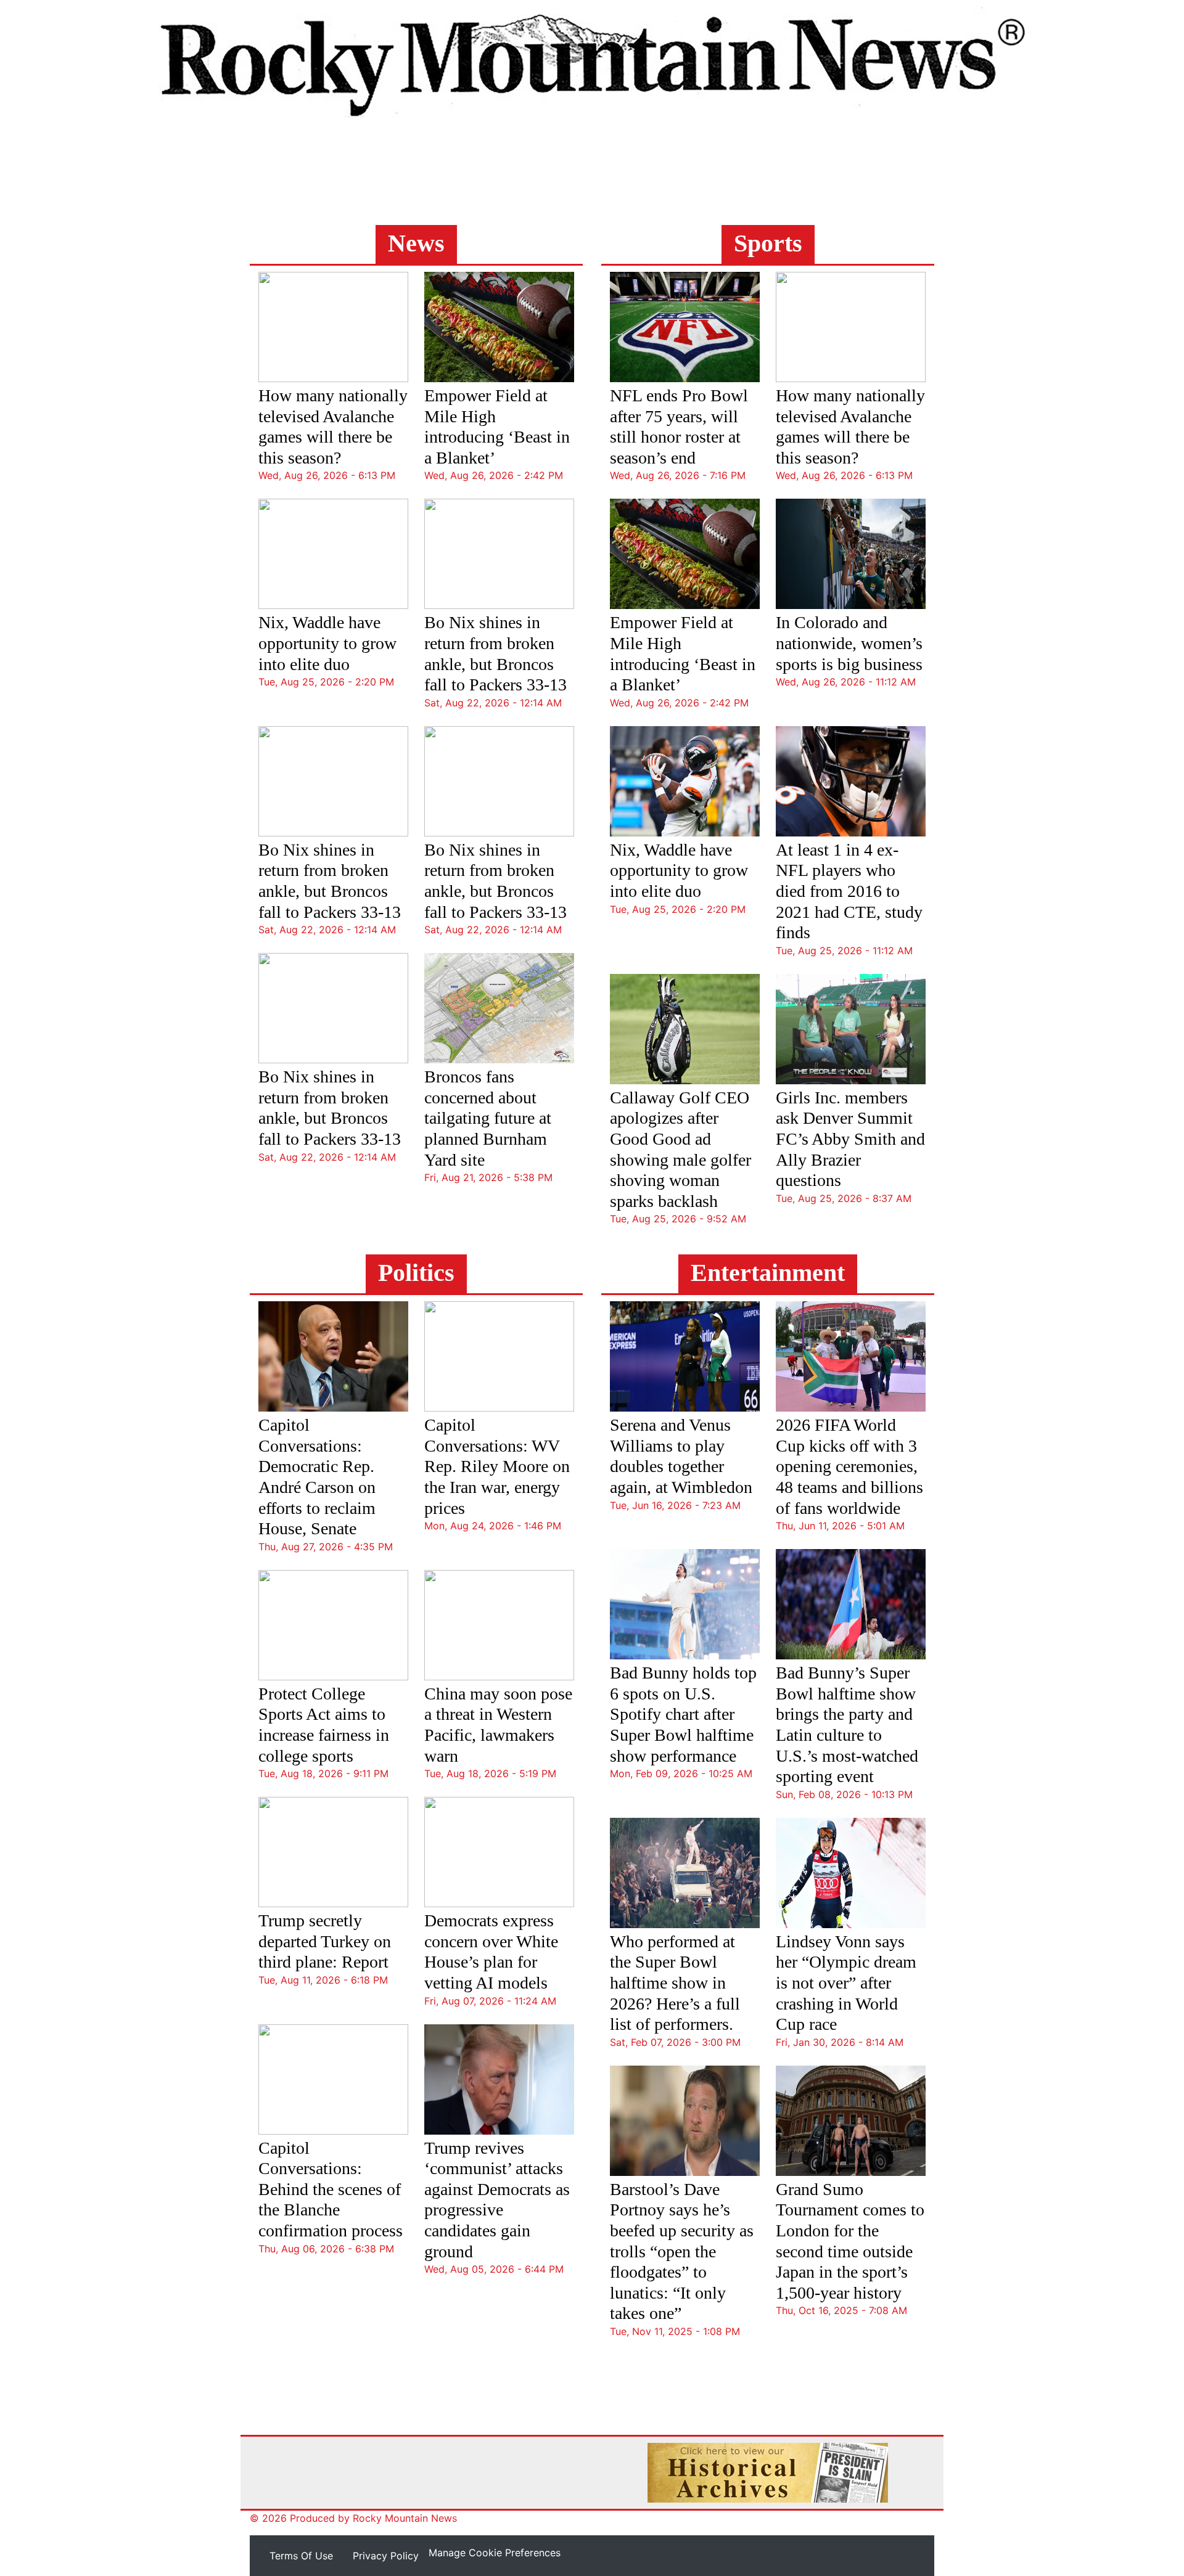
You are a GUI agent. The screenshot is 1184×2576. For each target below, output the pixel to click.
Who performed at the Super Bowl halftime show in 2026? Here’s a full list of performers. (675, 1983)
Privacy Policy (386, 2556)
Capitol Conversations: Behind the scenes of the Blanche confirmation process (331, 2189)
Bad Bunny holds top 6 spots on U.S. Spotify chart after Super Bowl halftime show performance (683, 1714)
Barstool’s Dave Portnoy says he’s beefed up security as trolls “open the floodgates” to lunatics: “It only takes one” (682, 2251)
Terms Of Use (301, 2556)
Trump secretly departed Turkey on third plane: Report (325, 1941)
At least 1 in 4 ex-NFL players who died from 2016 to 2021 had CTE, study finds (849, 891)
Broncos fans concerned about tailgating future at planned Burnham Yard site (488, 1118)
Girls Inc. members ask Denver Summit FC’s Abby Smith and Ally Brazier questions (850, 1139)
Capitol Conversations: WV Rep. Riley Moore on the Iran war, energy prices (497, 1466)
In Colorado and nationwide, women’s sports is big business (849, 643)
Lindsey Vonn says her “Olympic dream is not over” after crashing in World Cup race (846, 1983)
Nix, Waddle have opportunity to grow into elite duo (327, 643)
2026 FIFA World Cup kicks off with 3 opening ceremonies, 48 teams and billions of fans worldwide (849, 1466)
